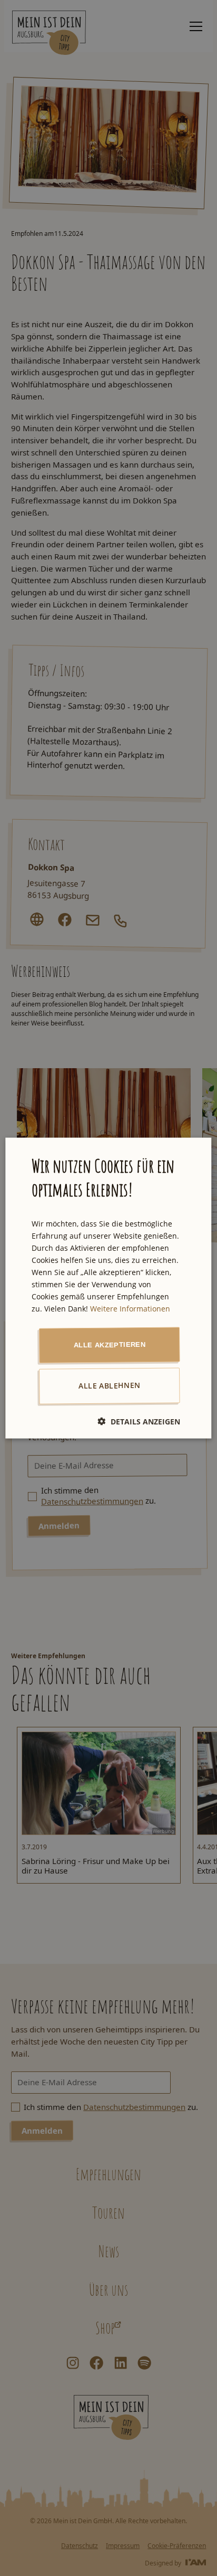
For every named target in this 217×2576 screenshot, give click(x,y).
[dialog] (108, 1288)
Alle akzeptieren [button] (110, 1345)
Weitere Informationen (130, 1309)
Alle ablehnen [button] (109, 1385)
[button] (139, 1422)
